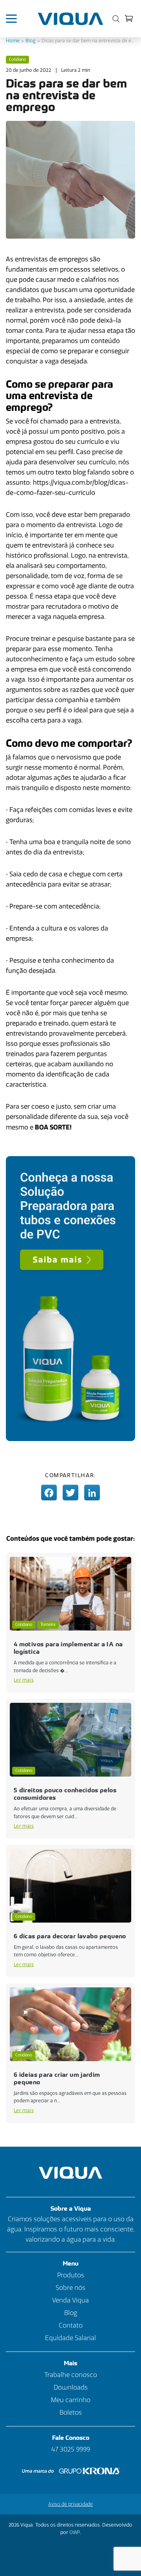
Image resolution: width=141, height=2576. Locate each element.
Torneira (48, 1625)
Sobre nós (70, 2288)
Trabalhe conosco (71, 2375)
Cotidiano (17, 60)
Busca (114, 19)
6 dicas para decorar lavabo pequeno (70, 1936)
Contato (71, 2325)
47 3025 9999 (71, 2449)
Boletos (71, 2413)
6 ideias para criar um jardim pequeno (57, 2078)
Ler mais (24, 1680)
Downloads (71, 2387)
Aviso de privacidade (70, 2504)
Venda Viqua (70, 2300)
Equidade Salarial (70, 2338)
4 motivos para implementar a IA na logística (68, 1648)
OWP (75, 2532)
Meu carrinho (129, 18)
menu (15, 19)
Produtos (71, 2275)
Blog (31, 41)
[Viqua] (71, 19)
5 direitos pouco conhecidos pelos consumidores (65, 1794)
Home (13, 41)
